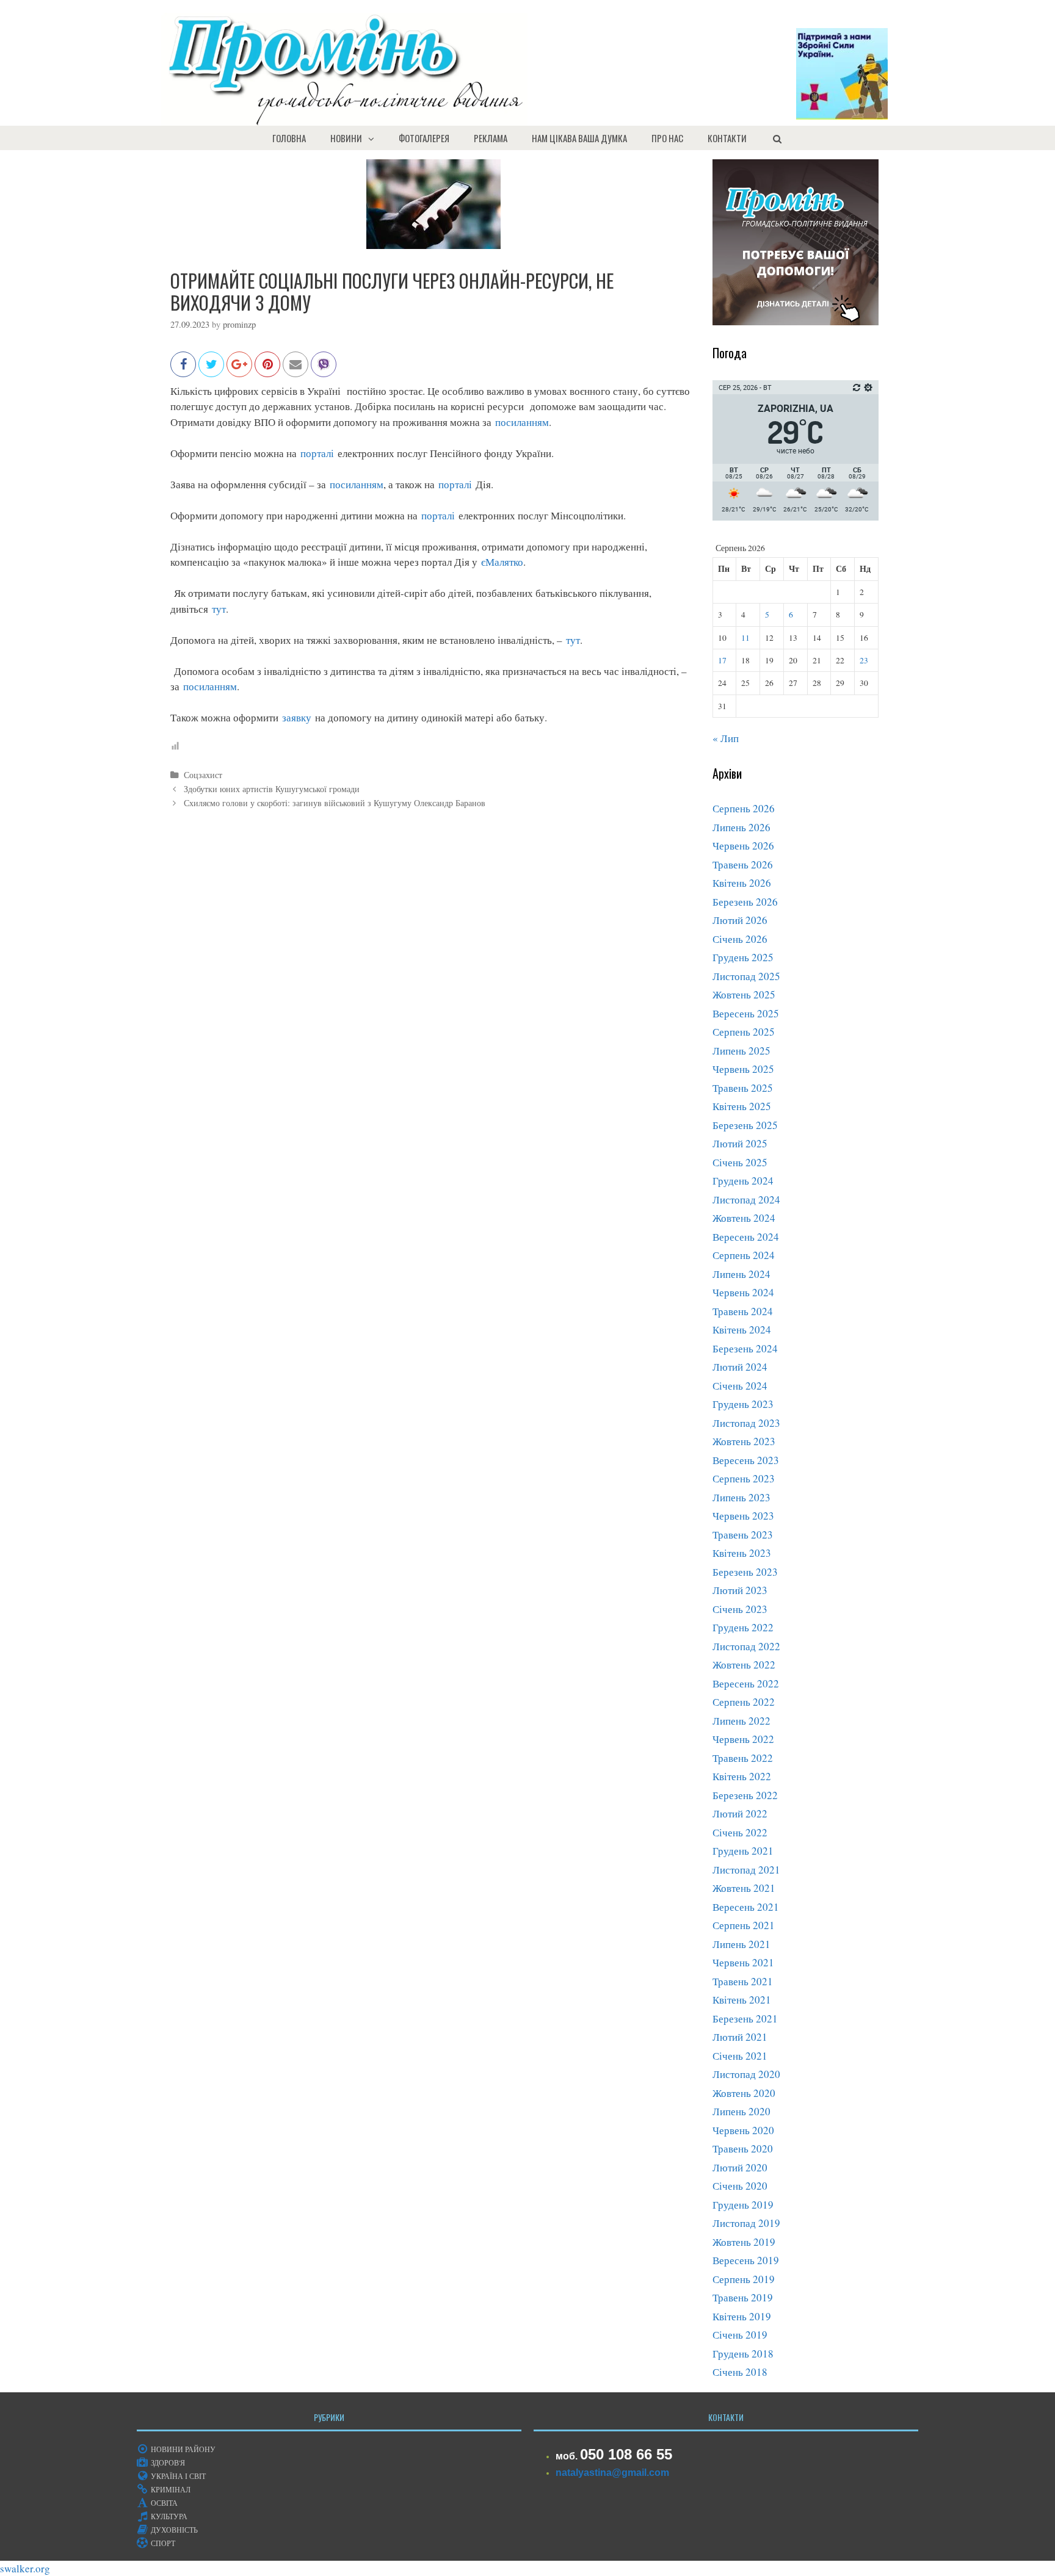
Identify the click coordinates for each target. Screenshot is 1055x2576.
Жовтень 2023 (744, 1441)
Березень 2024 (745, 1348)
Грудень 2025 (743, 957)
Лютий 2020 (740, 2167)
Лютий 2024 (740, 1367)
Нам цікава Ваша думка (579, 138)
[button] (374, 138)
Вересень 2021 (746, 1907)
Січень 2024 (740, 1386)
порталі (317, 453)
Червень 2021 (743, 1962)
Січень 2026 (740, 939)
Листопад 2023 (746, 1423)
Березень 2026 (745, 902)
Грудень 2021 (743, 1851)
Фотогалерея (424, 138)
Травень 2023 (743, 1535)
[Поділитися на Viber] (324, 370)
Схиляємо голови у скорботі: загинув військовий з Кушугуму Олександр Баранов (335, 803)
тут (219, 609)
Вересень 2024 (746, 1237)
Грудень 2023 (743, 1404)
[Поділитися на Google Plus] (239, 370)
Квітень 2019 (742, 2316)
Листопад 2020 (746, 2074)
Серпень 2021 (744, 1925)
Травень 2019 (743, 2297)
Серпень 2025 (744, 1032)
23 (864, 660)
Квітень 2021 (742, 2000)
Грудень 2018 (743, 2354)
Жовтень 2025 (744, 994)
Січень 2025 (740, 1162)
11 (745, 638)
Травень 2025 (743, 1088)
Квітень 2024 (742, 1329)
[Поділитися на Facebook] (183, 370)
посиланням (522, 422)
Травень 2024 (743, 1311)
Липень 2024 (741, 1274)
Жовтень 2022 (744, 1665)
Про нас (667, 138)
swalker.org (25, 2568)
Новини (346, 138)
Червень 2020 (743, 2130)
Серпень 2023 (744, 1478)
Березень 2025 (745, 1125)
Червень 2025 (743, 1069)
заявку (297, 717)
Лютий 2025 (740, 1143)
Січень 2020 (740, 2186)
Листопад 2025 (746, 976)
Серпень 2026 (744, 808)
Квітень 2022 (742, 1776)
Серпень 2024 (744, 1255)
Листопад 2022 (746, 1646)
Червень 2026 (743, 846)
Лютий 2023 (740, 1590)
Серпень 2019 (744, 2279)
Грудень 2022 (743, 1627)
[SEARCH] (777, 138)
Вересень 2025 (746, 1013)
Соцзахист (203, 775)
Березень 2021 (745, 2019)
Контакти (727, 138)
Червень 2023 (743, 1516)
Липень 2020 (741, 2111)
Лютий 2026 (740, 920)
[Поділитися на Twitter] (211, 370)
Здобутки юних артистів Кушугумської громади (272, 789)
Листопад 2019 (746, 2223)
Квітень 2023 (742, 1553)
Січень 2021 (740, 2056)
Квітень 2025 (742, 1106)
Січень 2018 (740, 2372)
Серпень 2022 (744, 1702)
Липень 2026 (741, 827)
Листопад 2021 (746, 1870)
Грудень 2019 (743, 2205)
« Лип (726, 738)
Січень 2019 (740, 2335)
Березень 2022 (745, 1795)
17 (722, 660)
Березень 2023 (745, 1572)
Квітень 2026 (742, 883)
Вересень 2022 (746, 1683)
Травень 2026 (743, 864)
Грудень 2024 (743, 1181)
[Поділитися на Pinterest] (267, 370)
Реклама (491, 138)
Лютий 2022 (740, 1813)
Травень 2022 (743, 1758)
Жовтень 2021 (744, 1888)
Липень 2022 (741, 1721)
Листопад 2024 (746, 1200)
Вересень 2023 (746, 1460)
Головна (289, 138)
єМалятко (500, 562)
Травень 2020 (743, 2148)
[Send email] (295, 370)
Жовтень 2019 (744, 2242)
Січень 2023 (740, 1609)
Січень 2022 (740, 1832)
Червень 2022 (743, 1739)
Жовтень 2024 (744, 1218)
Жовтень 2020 (744, 2093)
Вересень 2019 (746, 2260)
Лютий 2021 (740, 2037)
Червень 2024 (743, 1292)
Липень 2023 (741, 1497)
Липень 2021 (741, 1944)
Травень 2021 (743, 1981)
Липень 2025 (741, 1051)
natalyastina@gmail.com (612, 2473)
